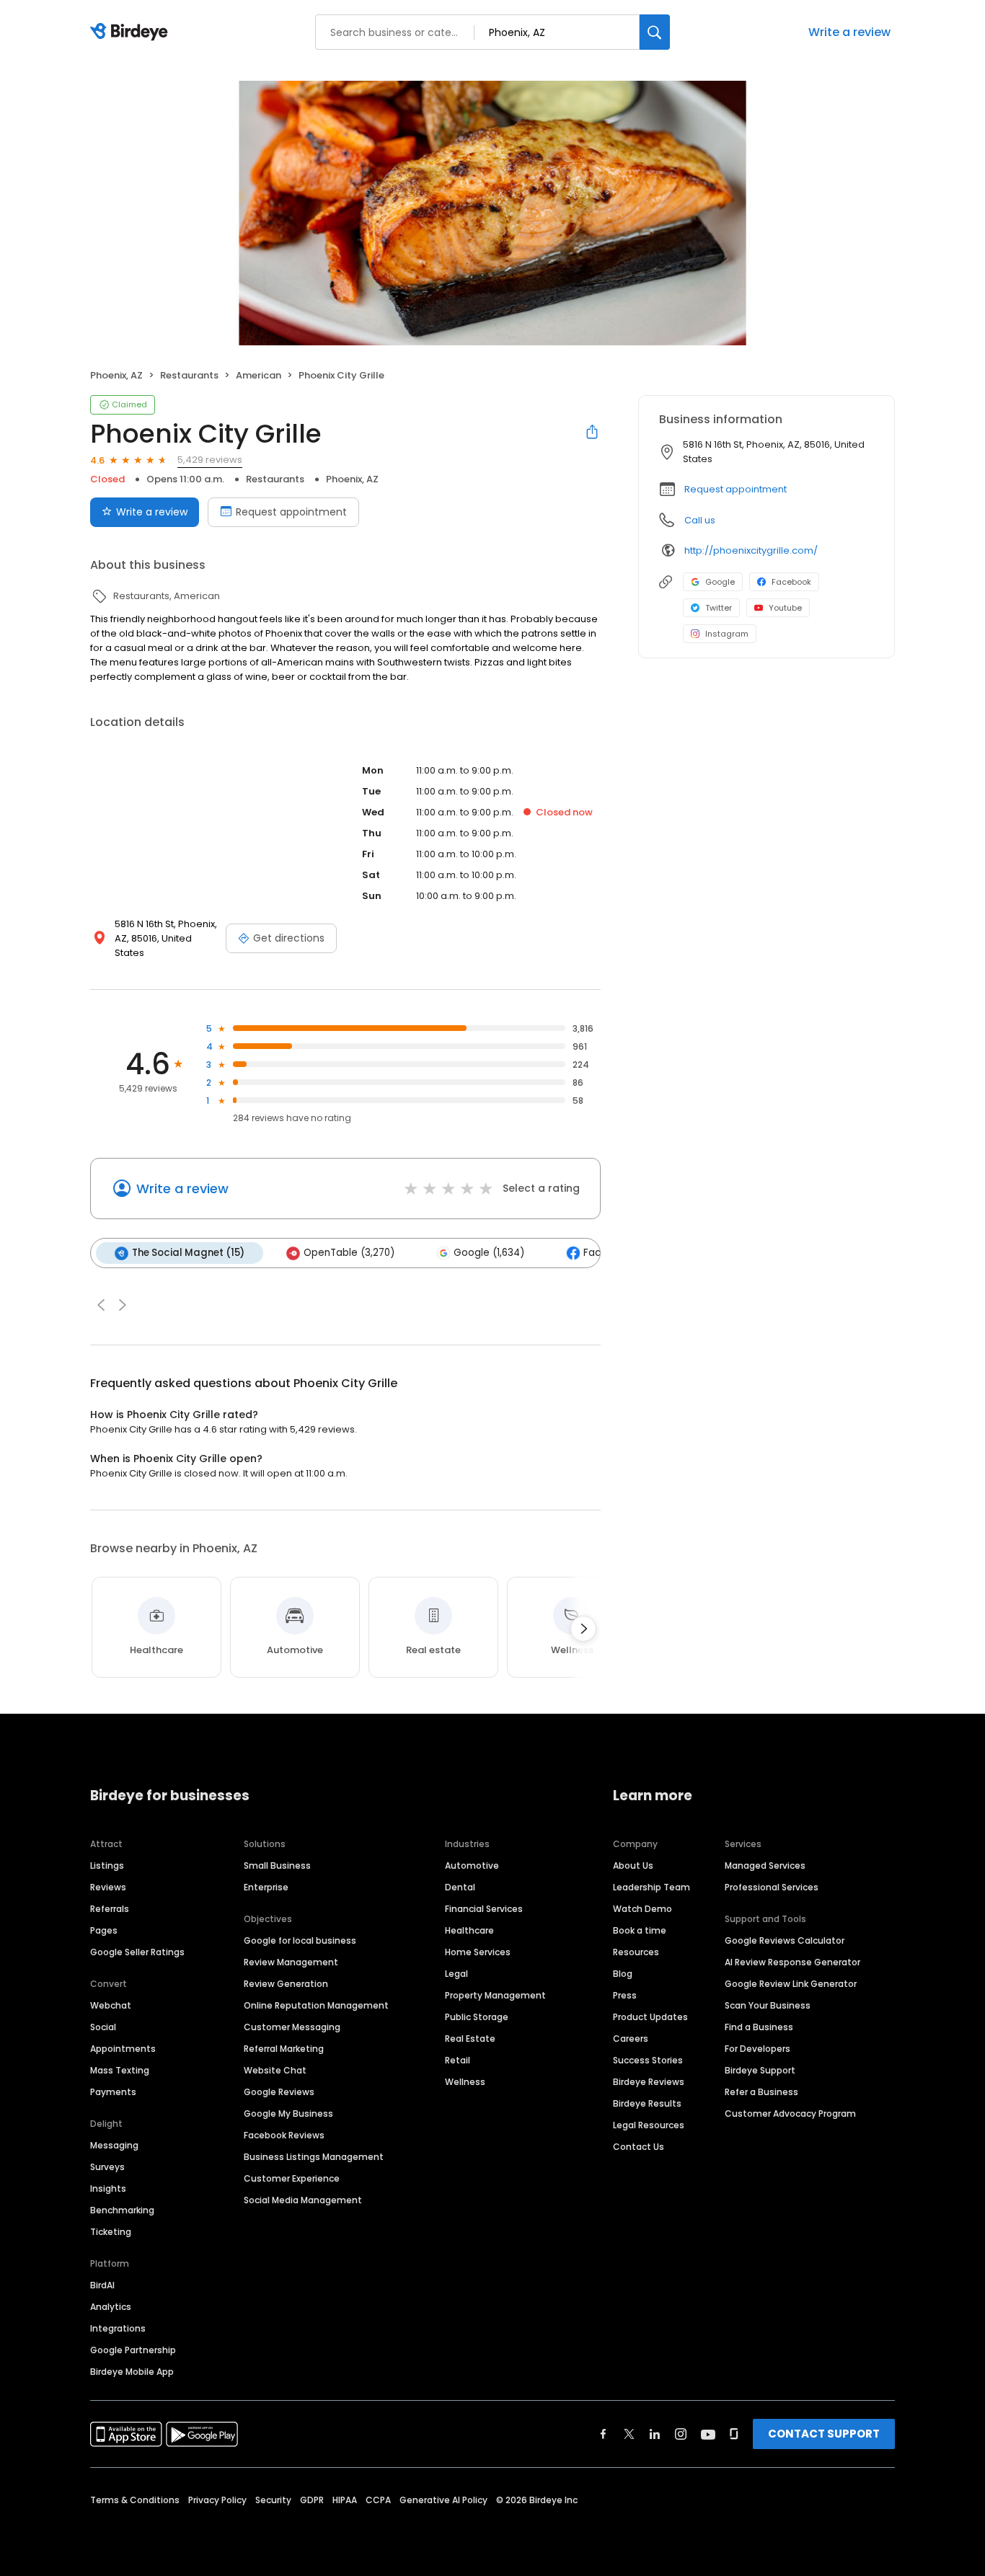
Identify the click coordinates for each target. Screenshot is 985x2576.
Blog (623, 1974)
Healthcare (469, 1930)
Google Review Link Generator (791, 1984)
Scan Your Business (768, 2005)
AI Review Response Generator (792, 1962)
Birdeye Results (647, 2103)
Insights (108, 2188)
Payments (113, 2092)
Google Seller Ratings (137, 1952)
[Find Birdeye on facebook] (604, 2434)
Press (625, 1995)
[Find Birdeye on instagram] (681, 2434)
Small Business (277, 1865)
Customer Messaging (292, 2027)
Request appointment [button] (736, 489)
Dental (460, 1887)
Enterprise (266, 1887)
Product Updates (650, 2017)
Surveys (107, 2167)
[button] (101, 1305)
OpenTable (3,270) (349, 1253)
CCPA (378, 2500)
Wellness (465, 2082)
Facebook (791, 582)
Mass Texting (120, 2070)
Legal (456, 1974)
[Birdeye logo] (132, 32)
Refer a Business (761, 2092)
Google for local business (300, 1940)
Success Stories (648, 2060)
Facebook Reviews (284, 2135)
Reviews (108, 1887)
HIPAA (345, 2500)
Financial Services (484, 1909)
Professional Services (772, 1887)
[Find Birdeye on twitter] (629, 2434)
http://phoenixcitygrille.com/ (751, 550)
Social (103, 2027)
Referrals (110, 1909)
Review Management (291, 1962)
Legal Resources (649, 2125)
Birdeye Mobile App (132, 2372)
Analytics (111, 2307)
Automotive (472, 1865)
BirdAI (102, 2285)
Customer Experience (292, 2178)
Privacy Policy (217, 2500)
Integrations (118, 2328)
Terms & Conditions (135, 2500)
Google (720, 582)
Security (273, 2500)
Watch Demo (642, 1909)
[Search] (655, 32)
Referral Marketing (284, 2049)
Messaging (114, 2145)
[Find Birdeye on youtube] (708, 2434)
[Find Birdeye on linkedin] (655, 2434)
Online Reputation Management (316, 2005)
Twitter (719, 608)
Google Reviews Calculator (785, 1940)
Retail (458, 2060)
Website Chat (275, 2070)
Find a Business (759, 2027)
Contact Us (639, 2147)
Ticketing (111, 2232)
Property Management (495, 1995)
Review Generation (286, 1984)
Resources (636, 1952)
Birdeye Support (760, 2070)
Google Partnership (133, 2350)
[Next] (583, 1629)
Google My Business (288, 2114)
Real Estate (470, 2039)
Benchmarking (122, 2210)
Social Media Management (303, 2200)
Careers (631, 2039)
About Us (633, 1865)
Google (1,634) (489, 1253)
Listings (107, 1865)
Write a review (849, 32)
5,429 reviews (210, 460)
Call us (700, 520)
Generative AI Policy (443, 2500)
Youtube (785, 608)
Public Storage (477, 2017)
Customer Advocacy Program (790, 2114)
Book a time (640, 1930)
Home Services (478, 1952)
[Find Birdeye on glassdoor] (734, 2434)
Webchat (111, 2005)
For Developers (757, 2049)
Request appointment (291, 512)
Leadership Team (651, 1887)
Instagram (727, 634)
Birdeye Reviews (649, 2082)
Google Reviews (279, 2092)
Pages (104, 1930)
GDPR (312, 2500)
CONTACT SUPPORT (824, 2434)
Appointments (123, 2049)
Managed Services (765, 1865)
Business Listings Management (314, 2157)
